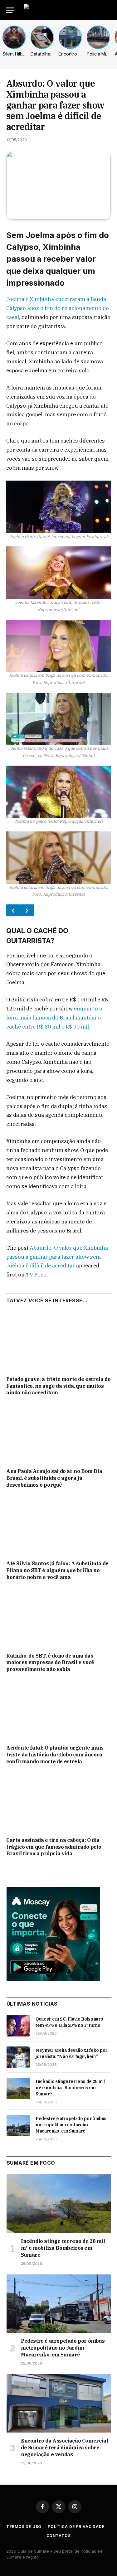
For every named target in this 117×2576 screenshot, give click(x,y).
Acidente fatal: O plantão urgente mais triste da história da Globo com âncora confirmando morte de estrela (55, 1755)
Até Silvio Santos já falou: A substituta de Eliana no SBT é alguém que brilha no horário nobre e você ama (57, 1570)
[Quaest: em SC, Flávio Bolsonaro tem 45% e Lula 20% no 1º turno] (18, 2026)
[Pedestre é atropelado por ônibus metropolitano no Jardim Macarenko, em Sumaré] (18, 2125)
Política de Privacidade (76, 2527)
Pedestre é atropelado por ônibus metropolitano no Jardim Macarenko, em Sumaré (71, 2125)
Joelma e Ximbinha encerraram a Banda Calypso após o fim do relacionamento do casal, (58, 308)
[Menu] (10, 10)
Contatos (59, 2536)
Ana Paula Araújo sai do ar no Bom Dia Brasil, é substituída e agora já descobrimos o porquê (54, 1478)
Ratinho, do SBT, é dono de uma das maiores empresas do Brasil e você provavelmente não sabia (50, 1663)
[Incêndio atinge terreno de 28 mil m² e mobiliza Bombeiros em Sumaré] (18, 2088)
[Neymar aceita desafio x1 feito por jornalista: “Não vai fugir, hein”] (18, 2057)
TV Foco (36, 1275)
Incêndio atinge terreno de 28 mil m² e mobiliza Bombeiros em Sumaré (70, 2088)
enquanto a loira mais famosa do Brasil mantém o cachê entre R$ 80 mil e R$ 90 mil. (54, 1018)
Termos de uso (24, 2527)
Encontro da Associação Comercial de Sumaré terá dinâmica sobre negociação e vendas (64, 2448)
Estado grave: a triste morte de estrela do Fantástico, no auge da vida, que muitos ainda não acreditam (58, 1386)
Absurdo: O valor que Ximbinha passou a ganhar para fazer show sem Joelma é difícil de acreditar (57, 1257)
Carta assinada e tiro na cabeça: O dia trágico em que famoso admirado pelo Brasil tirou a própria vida (54, 1847)
